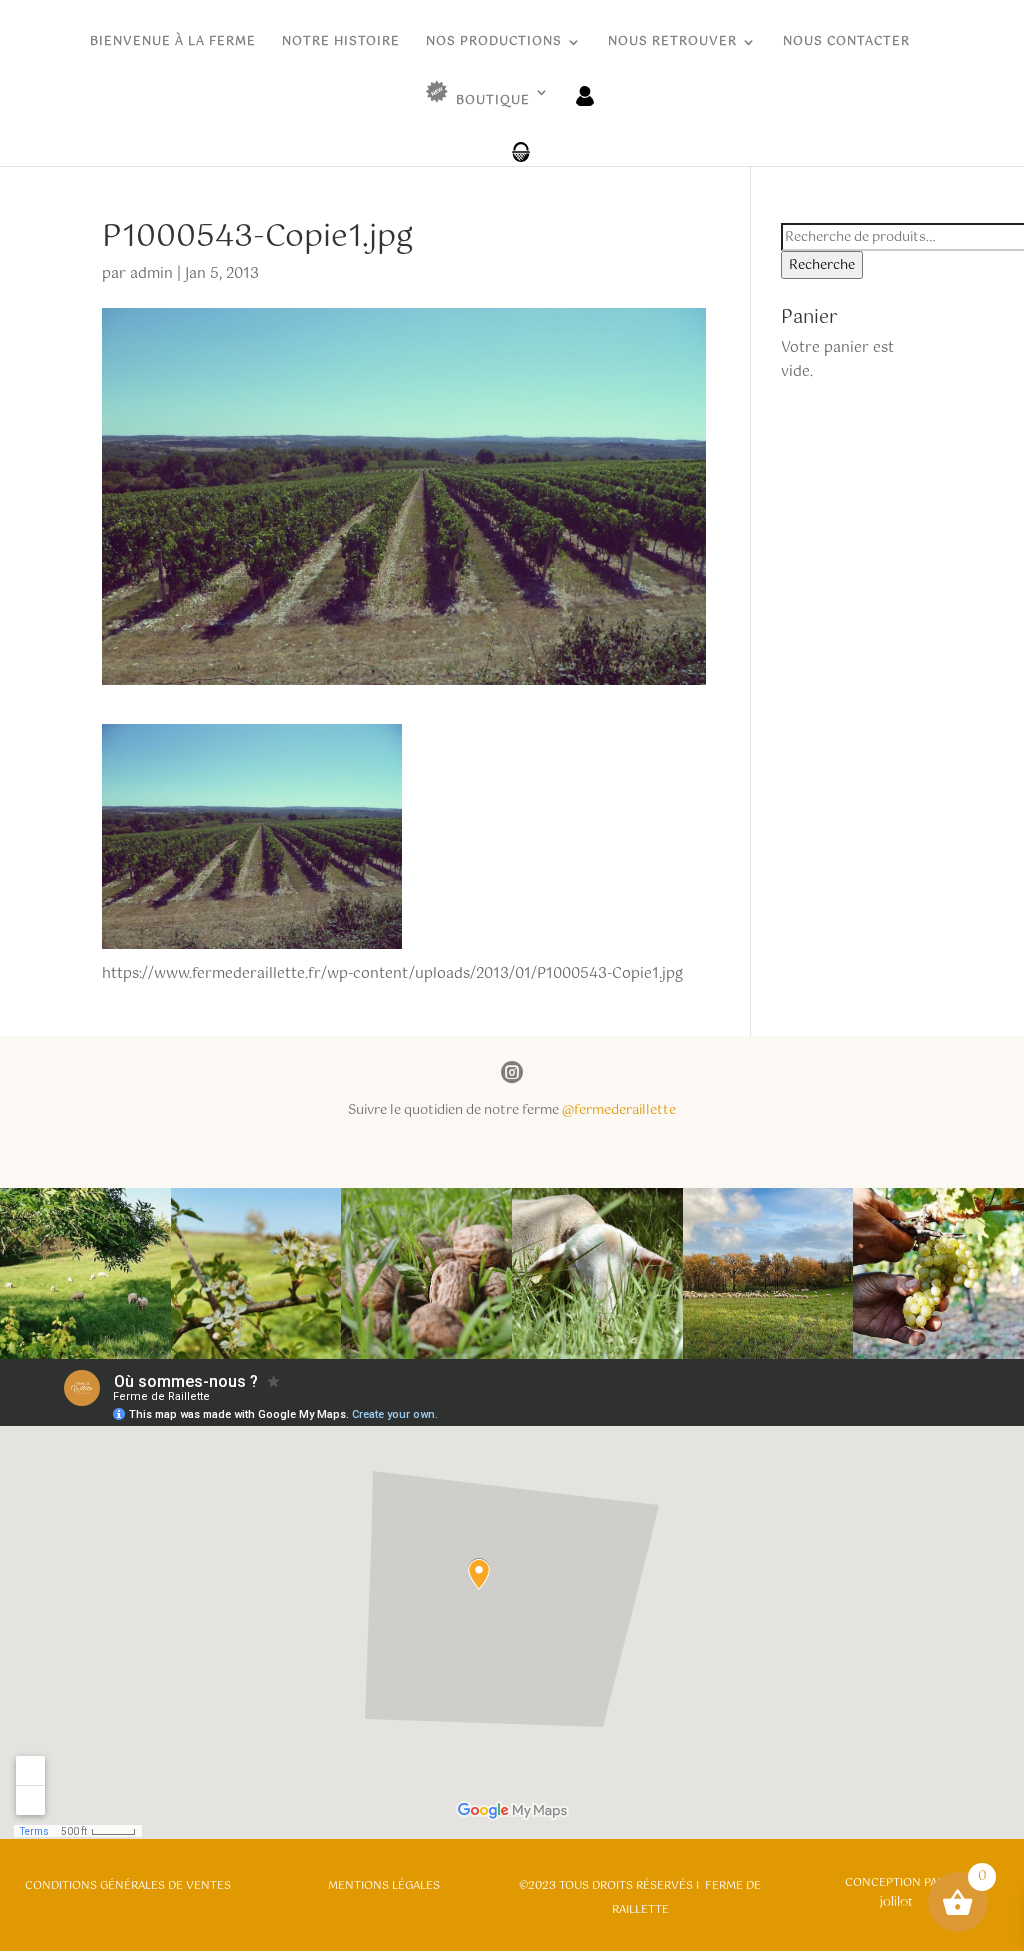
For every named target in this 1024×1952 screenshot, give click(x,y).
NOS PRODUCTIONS (494, 43)
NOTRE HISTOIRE (341, 43)
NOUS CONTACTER (846, 43)
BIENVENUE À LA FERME (173, 43)
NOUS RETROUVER (672, 43)
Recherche (822, 265)
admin (151, 274)
